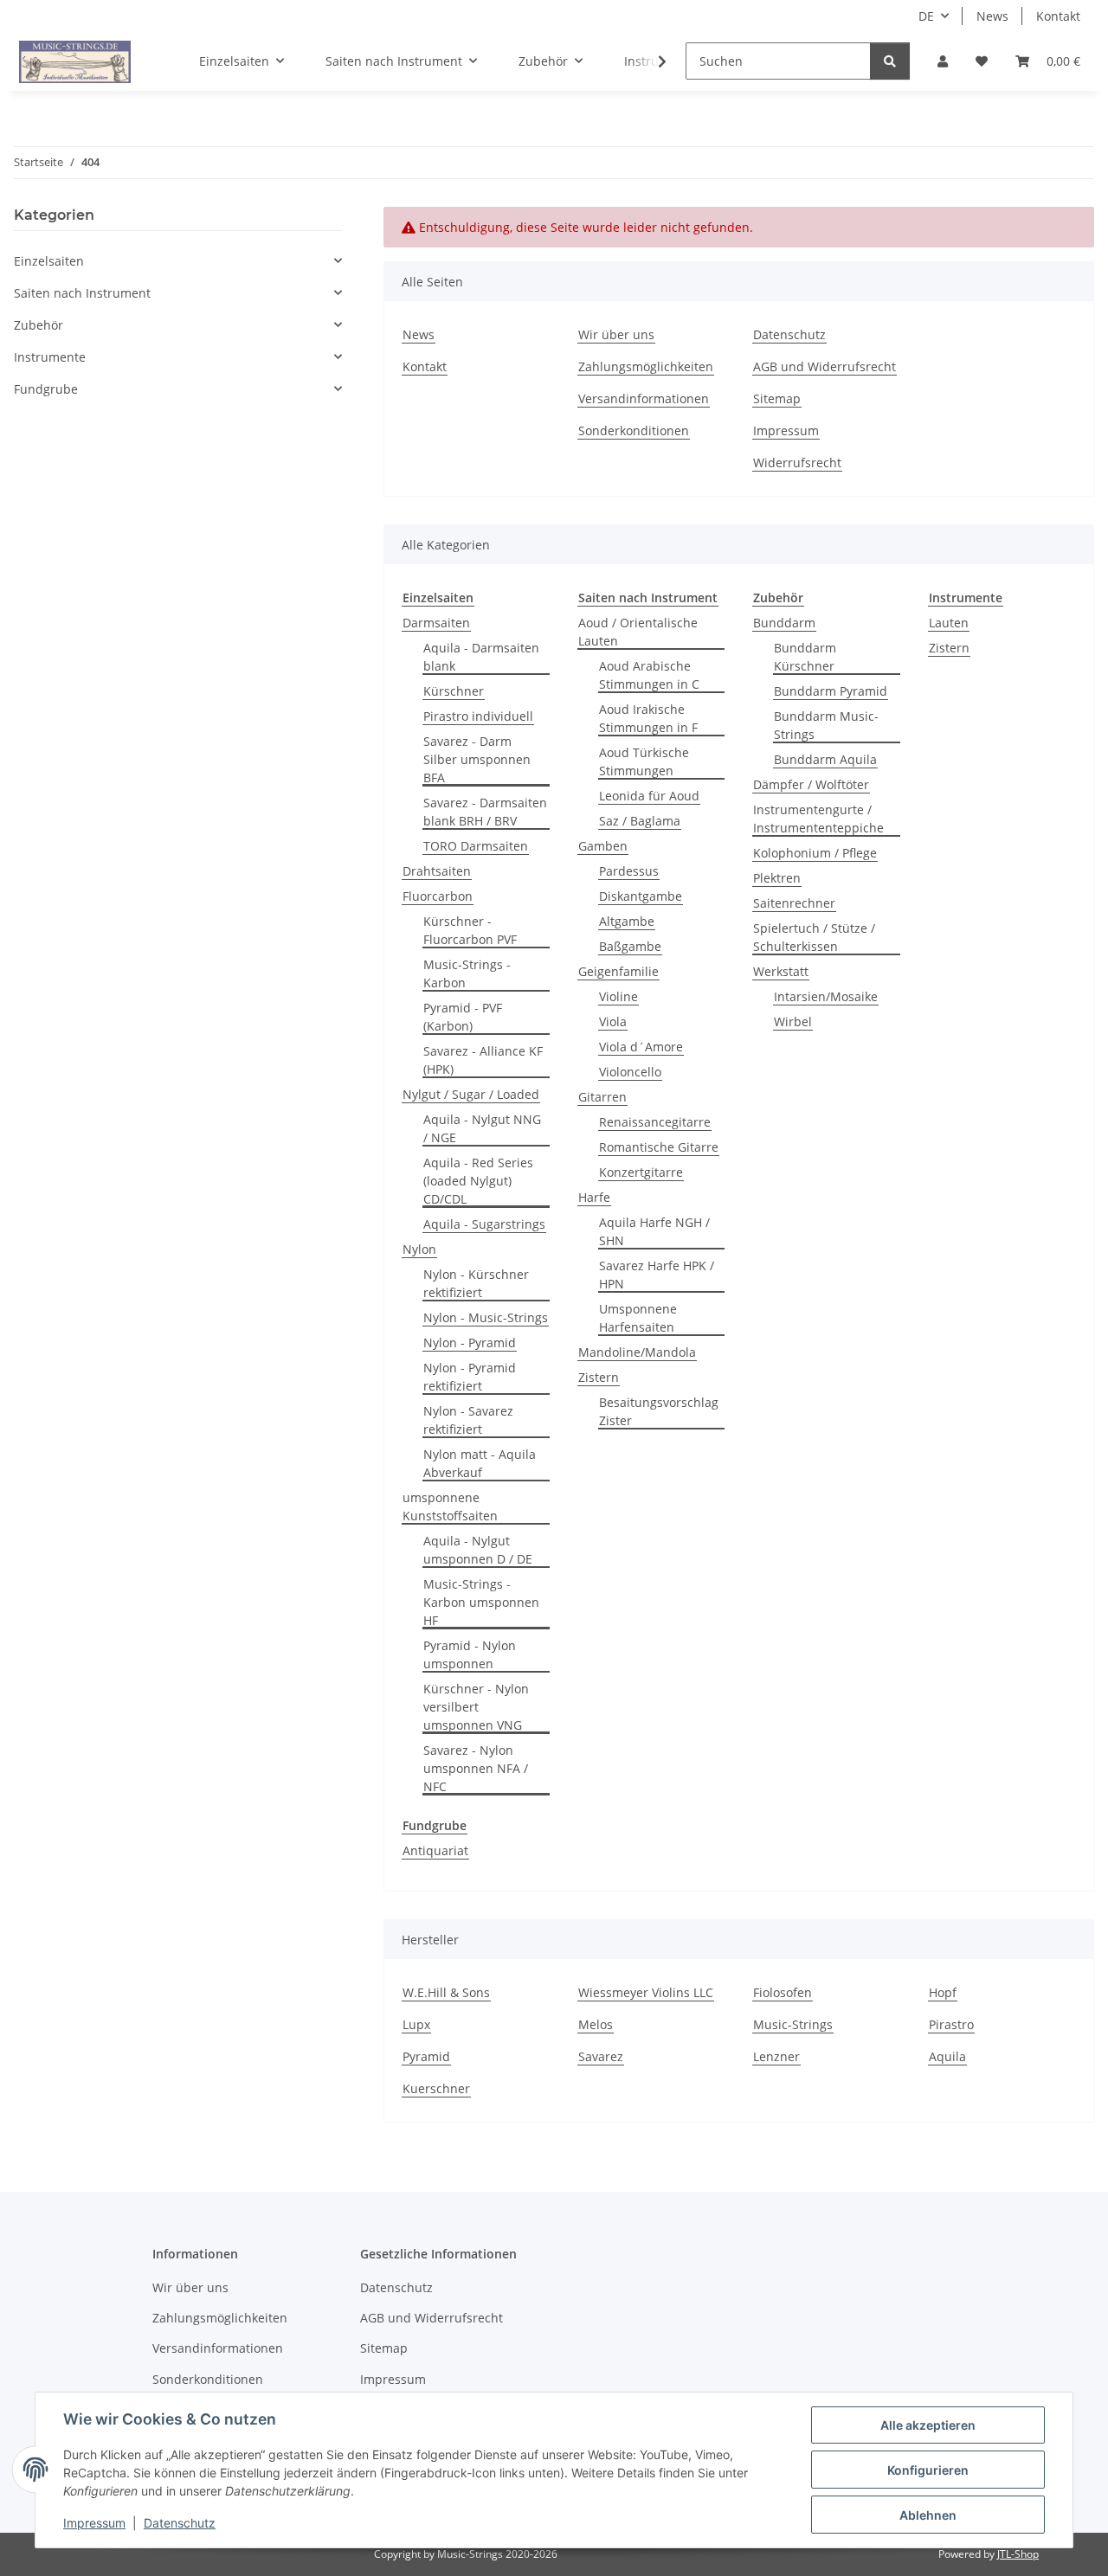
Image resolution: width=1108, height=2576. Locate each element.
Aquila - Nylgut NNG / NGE (482, 1128)
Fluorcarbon (438, 896)
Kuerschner (436, 2088)
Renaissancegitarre (655, 1122)
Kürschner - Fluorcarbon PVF (470, 930)
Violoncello (630, 1072)
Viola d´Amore (641, 1047)
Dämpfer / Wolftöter (811, 784)
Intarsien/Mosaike (826, 996)
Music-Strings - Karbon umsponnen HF (481, 1602)
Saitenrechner (794, 903)
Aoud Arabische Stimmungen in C (649, 675)
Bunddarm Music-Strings (826, 725)
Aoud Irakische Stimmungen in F (648, 718)
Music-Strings (793, 2024)
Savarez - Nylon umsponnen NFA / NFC (476, 1768)
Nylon (419, 1249)
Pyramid (426, 2056)
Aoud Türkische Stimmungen (644, 761)
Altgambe (627, 921)
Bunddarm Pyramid (831, 691)
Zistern (599, 1377)
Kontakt (1058, 16)
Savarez (601, 2056)
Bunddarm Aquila (825, 759)
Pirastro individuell (478, 716)
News (992, 16)
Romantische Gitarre (659, 1147)
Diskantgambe (641, 896)
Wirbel (793, 1021)
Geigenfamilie (618, 971)
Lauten (949, 623)
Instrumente (50, 357)
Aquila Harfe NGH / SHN (654, 1231)
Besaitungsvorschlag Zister (659, 1411)
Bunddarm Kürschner (805, 657)
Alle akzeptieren (928, 2425)
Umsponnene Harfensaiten (638, 1318)
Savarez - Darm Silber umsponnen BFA (477, 759)
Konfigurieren (928, 2470)
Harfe (594, 1197)
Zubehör (39, 325)
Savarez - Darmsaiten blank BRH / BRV (485, 812)
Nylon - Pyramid (470, 1343)
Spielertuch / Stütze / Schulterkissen (814, 937)
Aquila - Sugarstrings (484, 1224)
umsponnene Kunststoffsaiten (450, 1506)
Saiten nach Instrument (82, 293)
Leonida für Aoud (649, 796)
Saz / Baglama (640, 821)
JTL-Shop (1018, 2554)
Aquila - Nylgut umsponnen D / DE (478, 1550)
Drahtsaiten (437, 871)
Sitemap (777, 398)
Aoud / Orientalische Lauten (638, 632)
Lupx (416, 2024)
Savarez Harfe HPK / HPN (657, 1275)
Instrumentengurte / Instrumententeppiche (818, 819)
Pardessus (629, 871)
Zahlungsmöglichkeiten (646, 366)
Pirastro (951, 2024)
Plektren (777, 878)
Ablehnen (928, 2515)
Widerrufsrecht (797, 463)
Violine (618, 996)
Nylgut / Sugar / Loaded (471, 1094)
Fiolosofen (783, 1992)
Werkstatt (781, 971)
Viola (613, 1021)
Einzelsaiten (49, 261)
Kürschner (454, 691)
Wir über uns (616, 334)
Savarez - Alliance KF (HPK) (483, 1060)
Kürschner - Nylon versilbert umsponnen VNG (476, 1707)
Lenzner (776, 2056)
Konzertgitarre (641, 1172)
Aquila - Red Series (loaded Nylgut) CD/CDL (478, 1181)
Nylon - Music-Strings (486, 1317)
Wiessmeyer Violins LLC (646, 1992)
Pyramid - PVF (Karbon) (463, 1017)
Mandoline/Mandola (637, 1352)
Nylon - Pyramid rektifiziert (470, 1377)
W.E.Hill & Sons (446, 1992)
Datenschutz (180, 2523)
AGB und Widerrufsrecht (825, 366)
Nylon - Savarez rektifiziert (468, 1420)
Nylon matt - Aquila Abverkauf (480, 1463)
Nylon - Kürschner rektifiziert (476, 1283)
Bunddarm (784, 623)
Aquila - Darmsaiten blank (481, 657)
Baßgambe (630, 946)
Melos (596, 2024)
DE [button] (926, 16)
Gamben (603, 846)
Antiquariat (435, 1850)
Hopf (943, 1992)
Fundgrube (46, 389)
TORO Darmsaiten (476, 846)
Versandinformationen (644, 398)
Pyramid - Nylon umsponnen (470, 1654)
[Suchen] (890, 61)
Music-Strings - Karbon (467, 973)
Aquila (947, 2056)
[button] (943, 61)
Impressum (94, 2523)
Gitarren (602, 1097)
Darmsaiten (436, 623)
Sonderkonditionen (634, 430)
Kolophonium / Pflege (815, 853)
